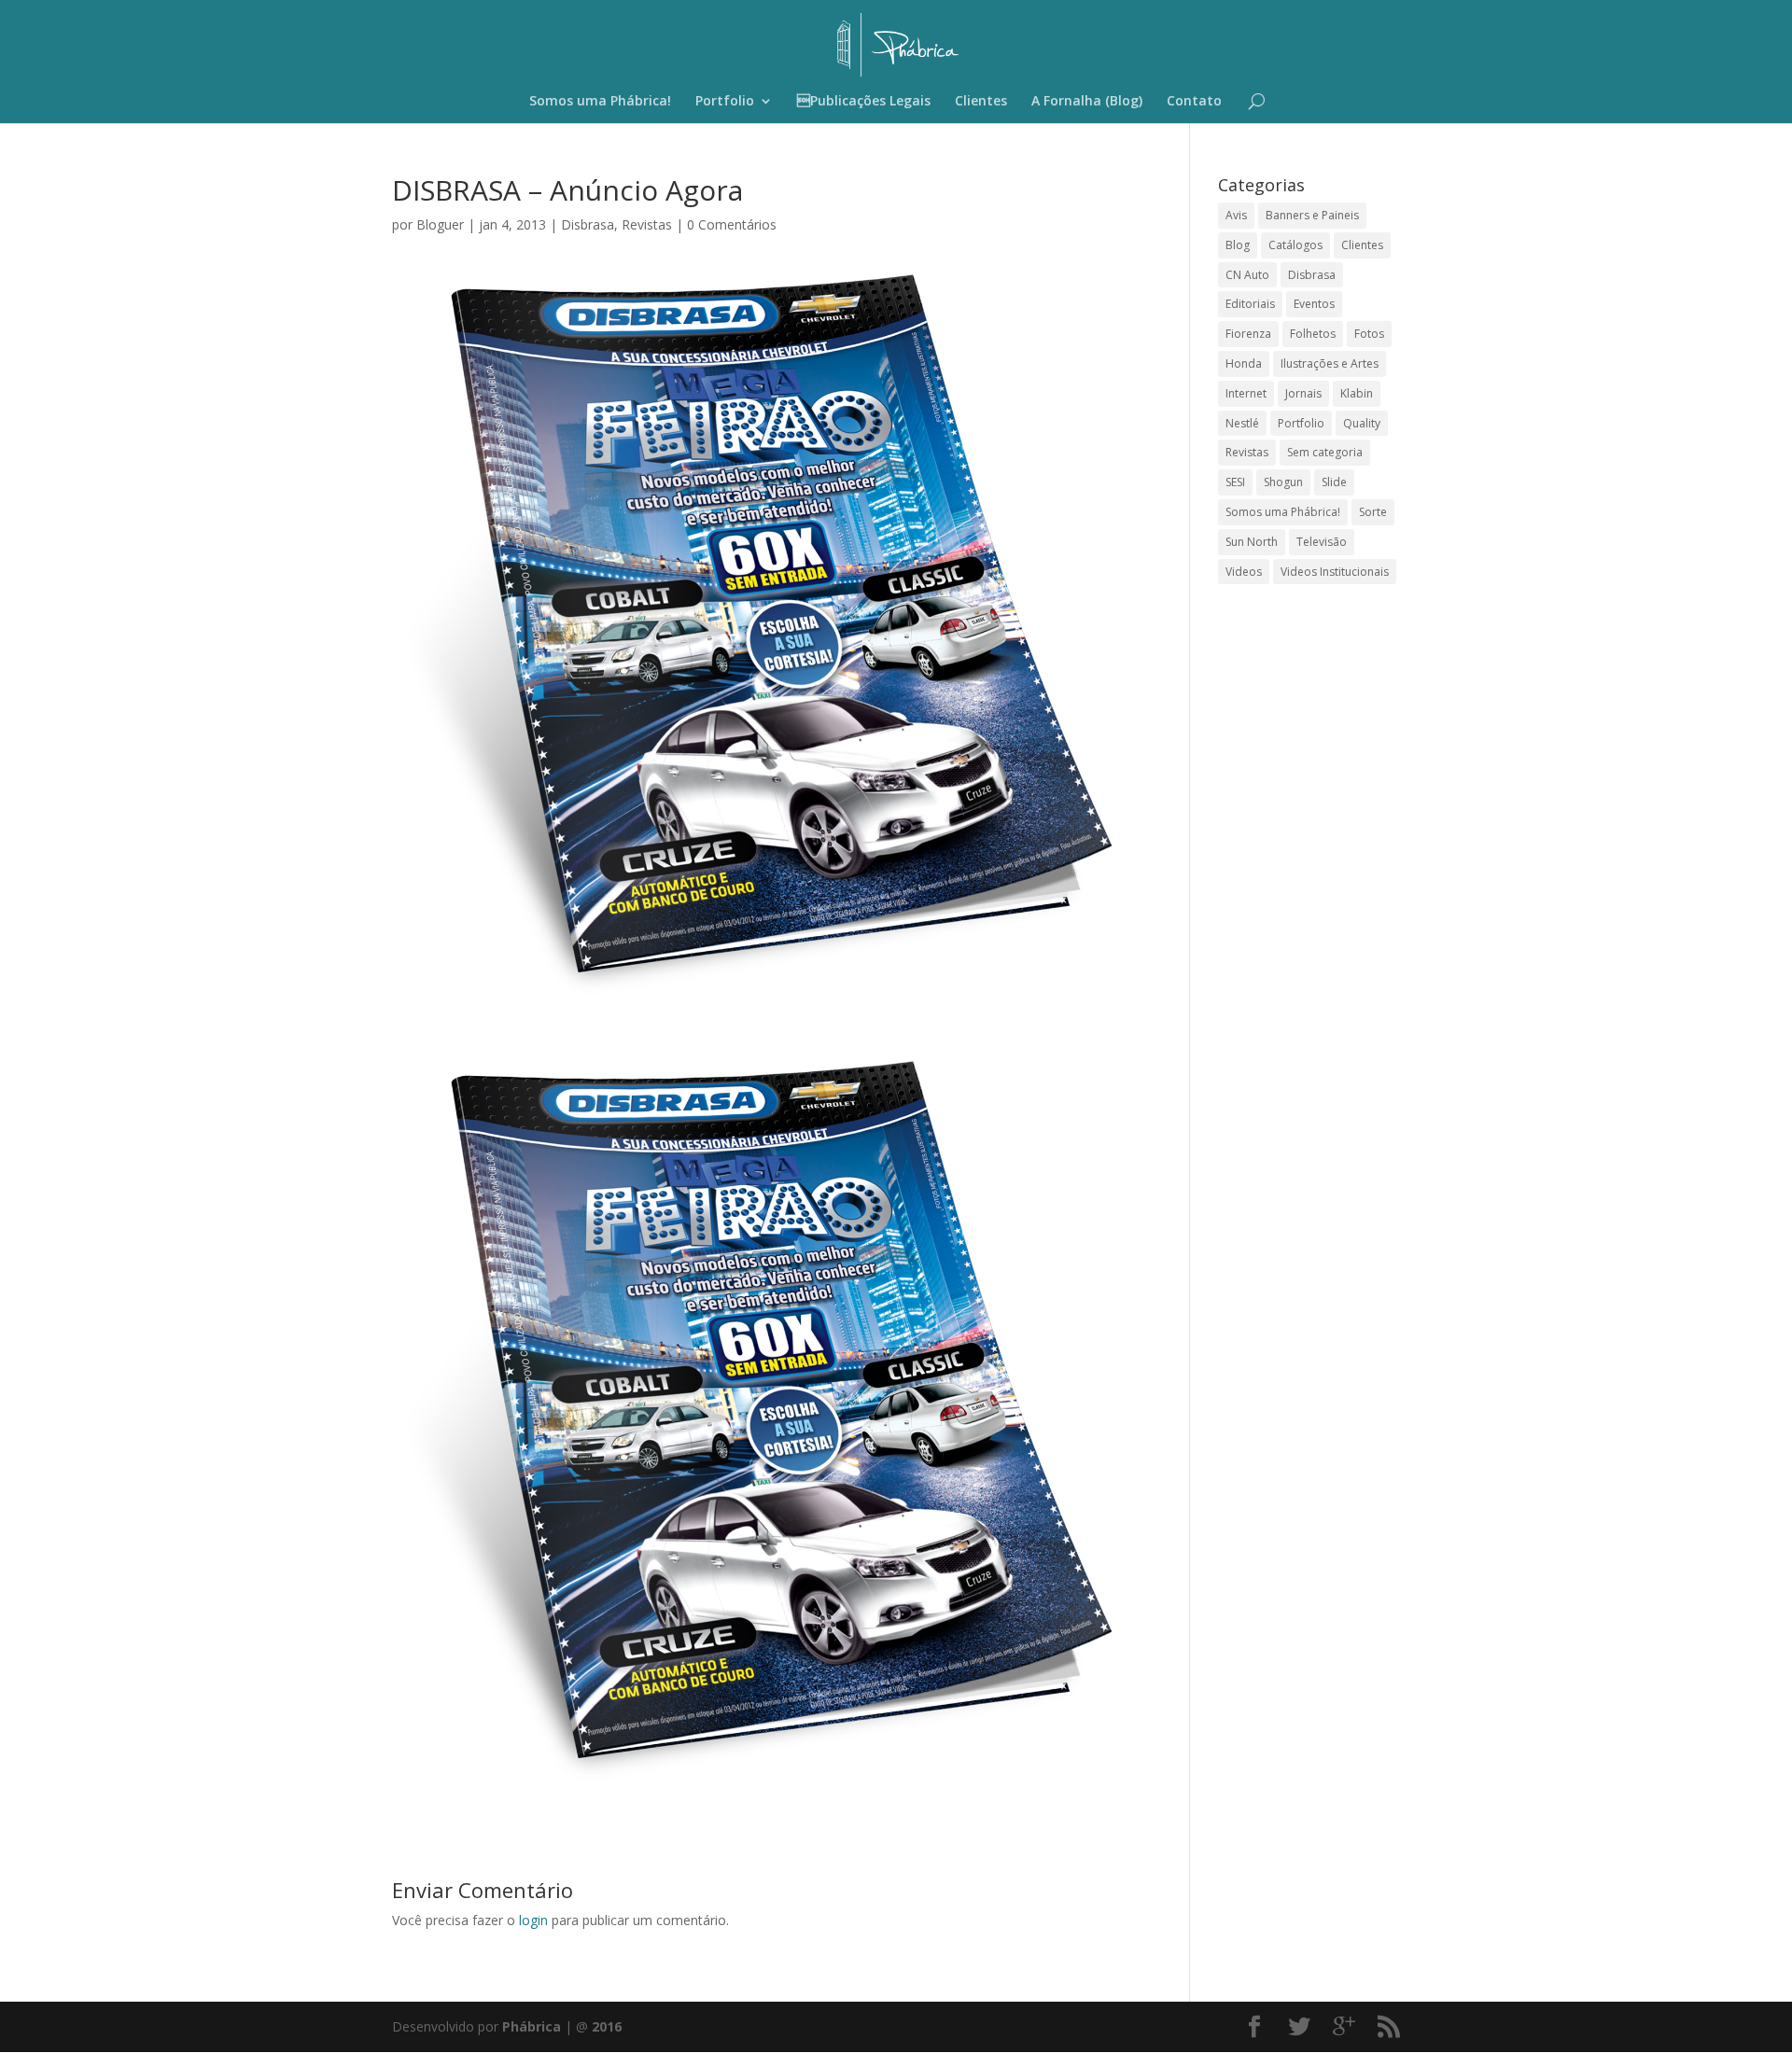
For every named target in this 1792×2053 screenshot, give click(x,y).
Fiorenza (1248, 334)
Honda (1244, 363)
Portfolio (725, 102)
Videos (1244, 572)
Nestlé (1242, 423)
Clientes (981, 102)
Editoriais (1250, 304)
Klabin (1357, 393)
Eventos (1314, 304)
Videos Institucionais (1335, 572)
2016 (607, 2026)
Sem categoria (1325, 452)
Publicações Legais (864, 102)
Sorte (1373, 512)
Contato (1194, 102)
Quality (1362, 423)
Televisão (1322, 542)
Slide (1334, 482)
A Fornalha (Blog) (1087, 102)
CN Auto (1247, 275)
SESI (1235, 482)
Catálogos (1295, 245)
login (533, 1920)
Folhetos (1313, 334)
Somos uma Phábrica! (600, 102)
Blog (1238, 245)
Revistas (647, 224)
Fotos (1369, 334)
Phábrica (532, 2026)
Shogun (1283, 482)
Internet (1246, 393)
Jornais (1303, 393)
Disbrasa (588, 224)
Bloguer (440, 224)
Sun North (1252, 542)
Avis (1236, 215)
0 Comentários (732, 224)
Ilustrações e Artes (1330, 363)
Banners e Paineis (1312, 215)
